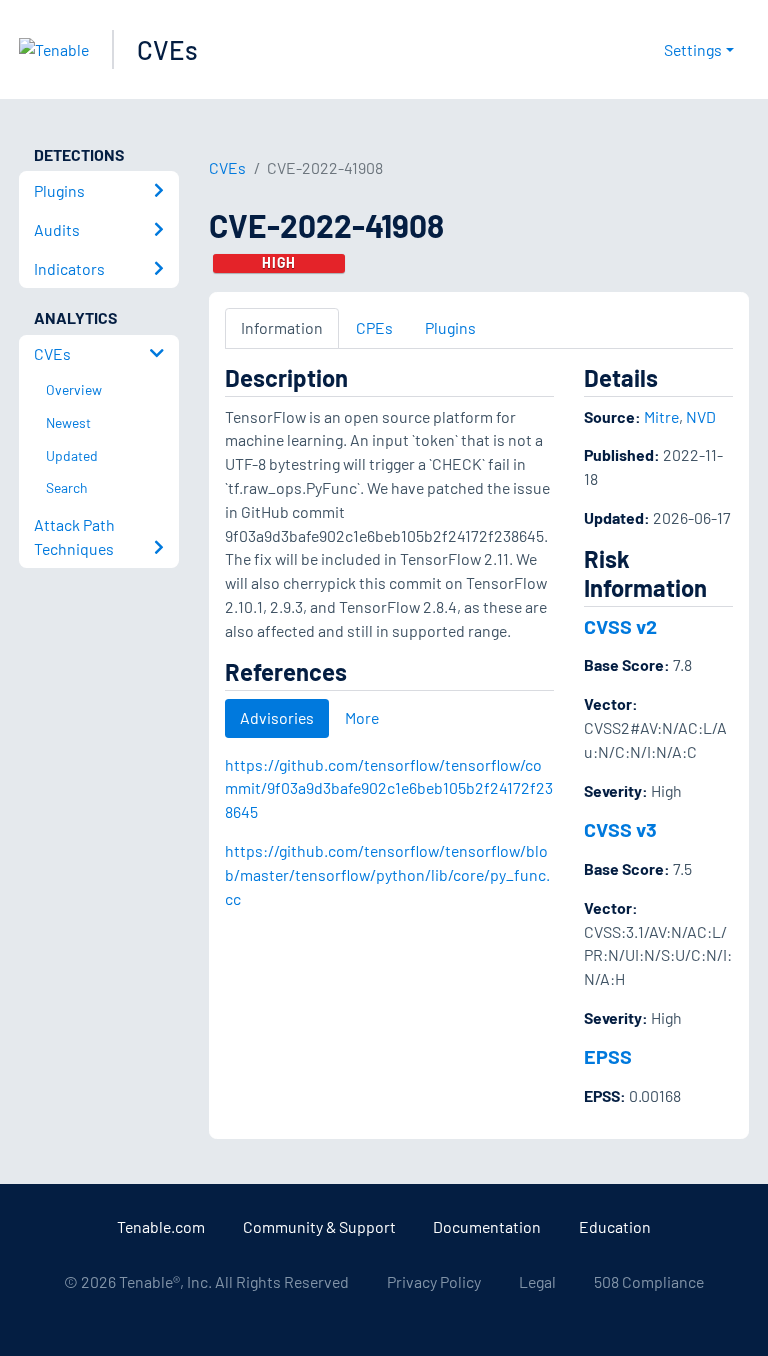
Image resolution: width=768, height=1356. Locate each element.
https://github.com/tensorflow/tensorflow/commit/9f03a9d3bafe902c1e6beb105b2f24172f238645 (389, 788)
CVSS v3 (620, 829)
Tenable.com (161, 1226)
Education (615, 1226)
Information (282, 327)
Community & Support (319, 1226)
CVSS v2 (620, 626)
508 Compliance (649, 1281)
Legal (537, 1281)
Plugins (450, 327)
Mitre (661, 416)
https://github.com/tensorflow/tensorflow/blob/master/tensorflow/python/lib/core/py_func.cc (387, 874)
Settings (693, 49)
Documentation (487, 1226)
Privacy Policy (434, 1281)
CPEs (374, 327)
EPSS (608, 1056)
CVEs (167, 49)
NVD (701, 416)
